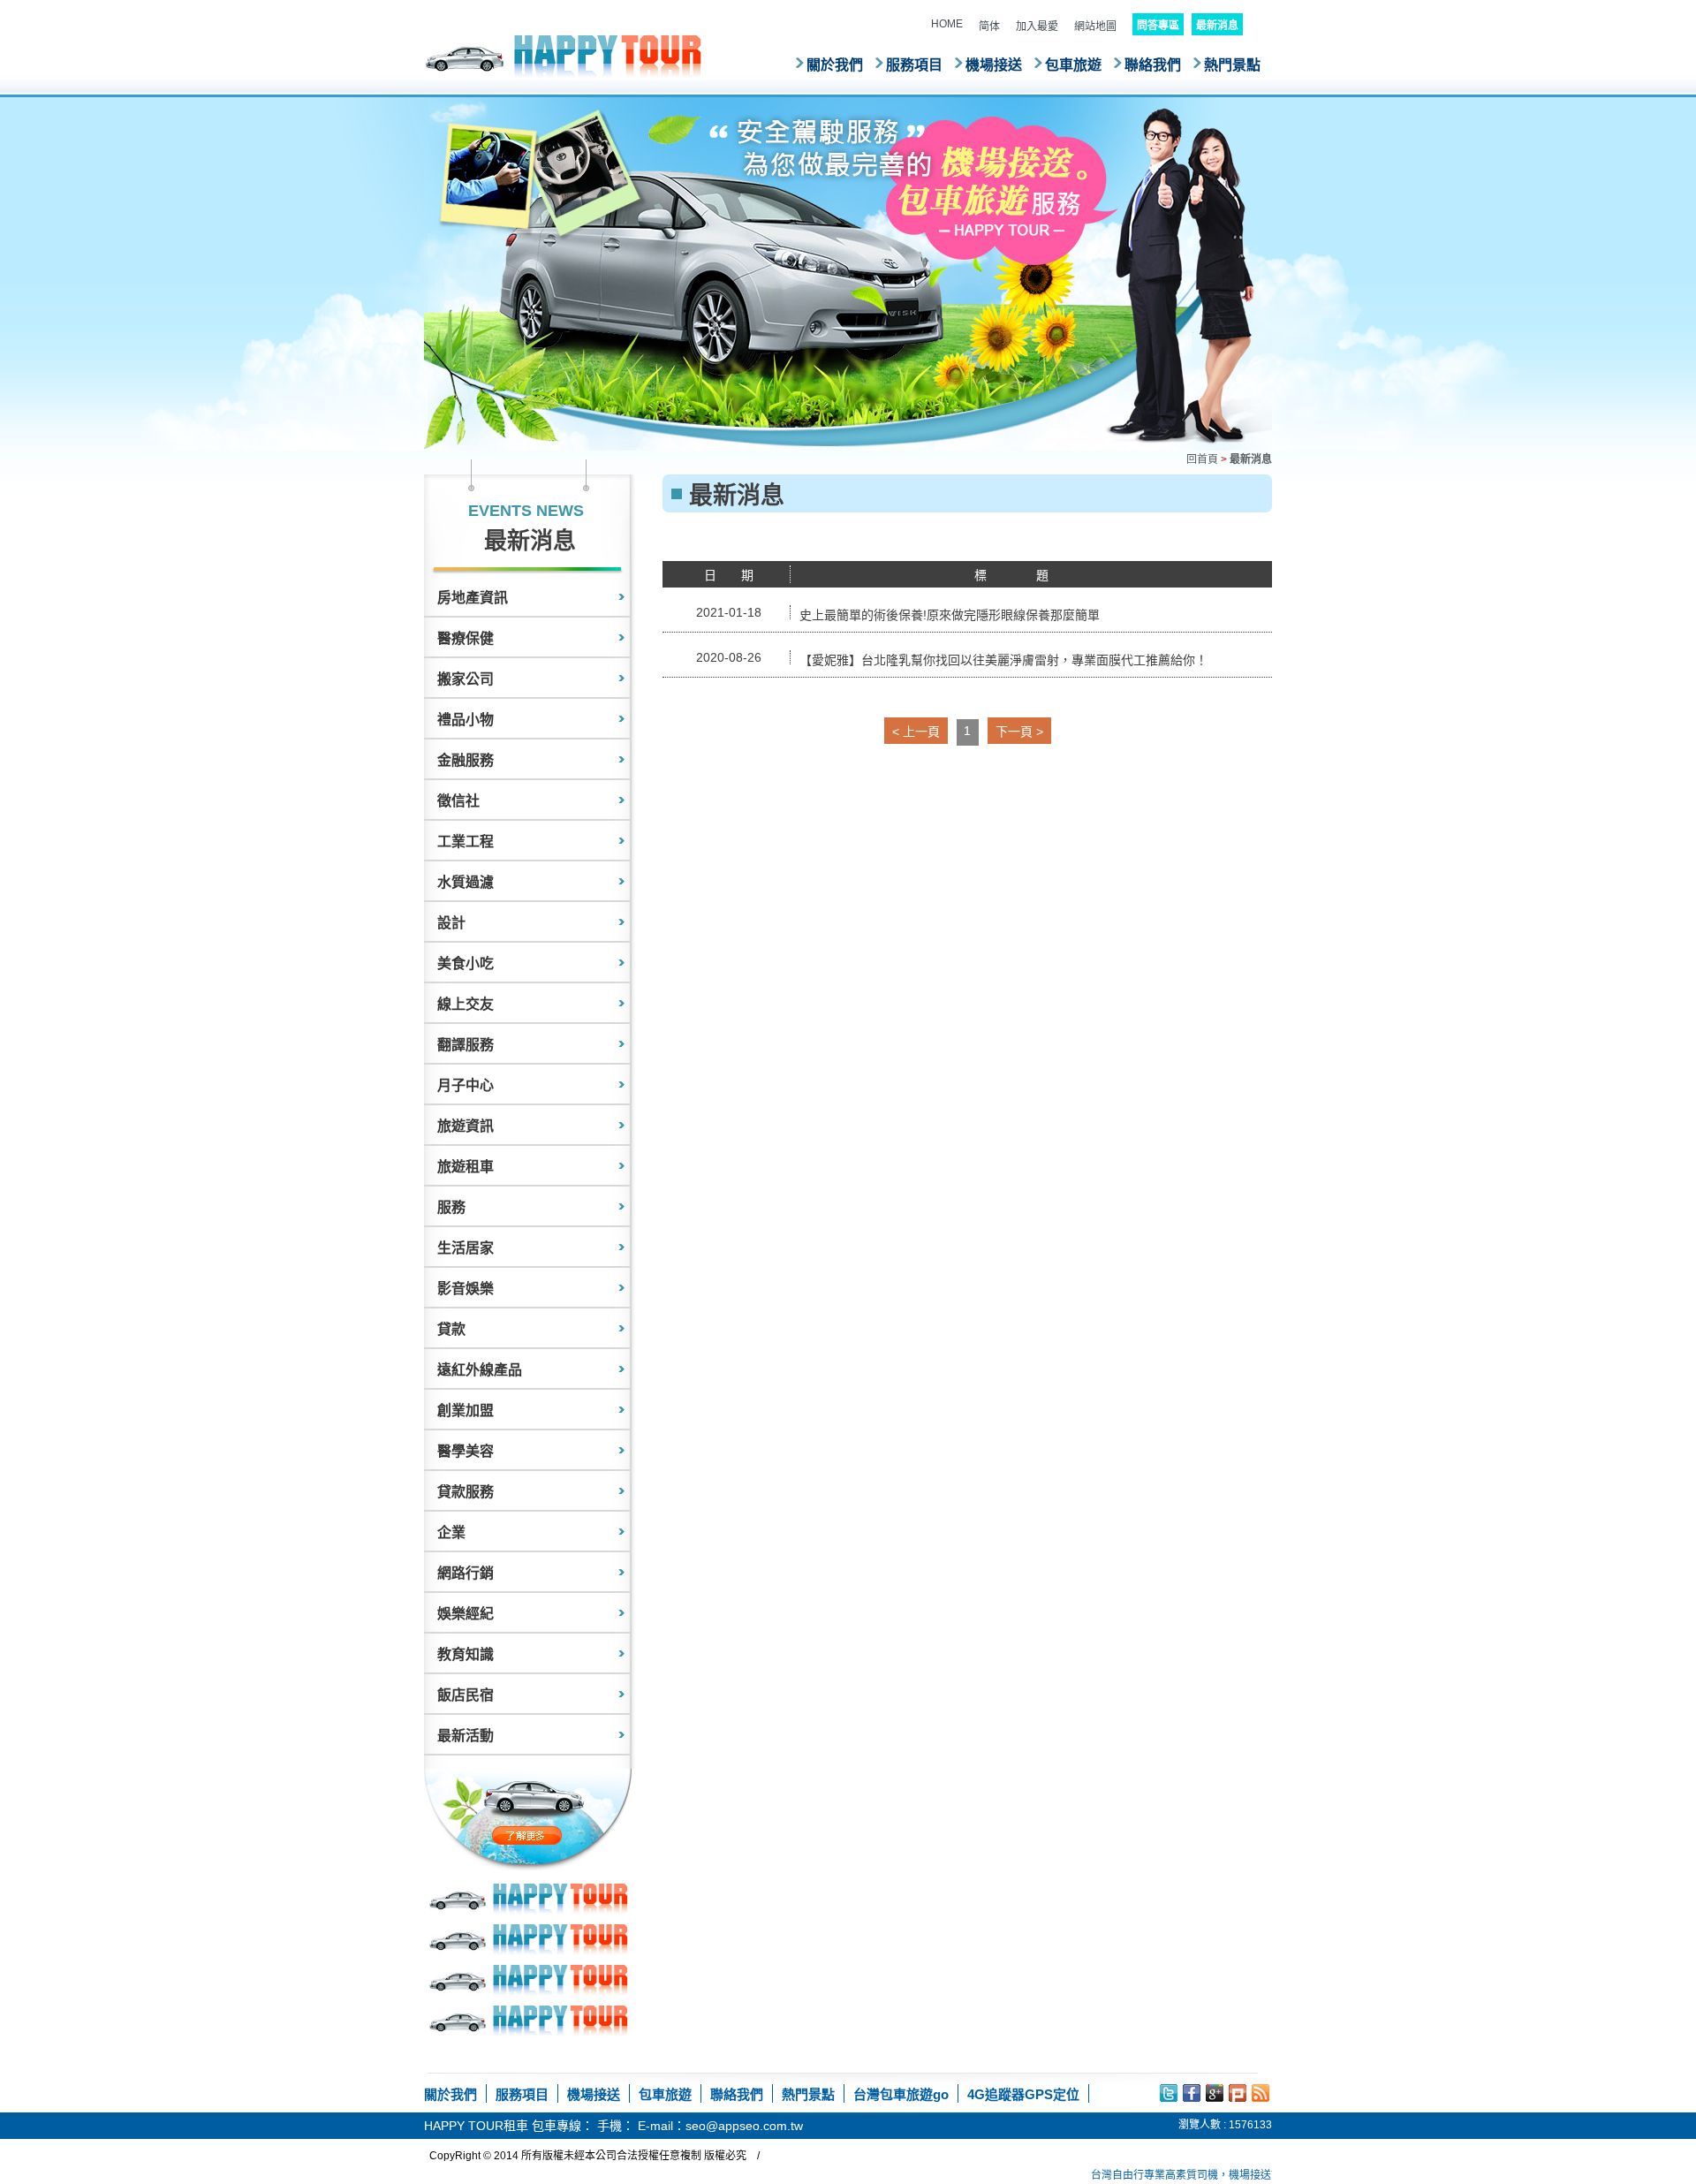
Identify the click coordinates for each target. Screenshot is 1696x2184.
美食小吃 (466, 963)
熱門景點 (1232, 65)
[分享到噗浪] (1238, 2093)
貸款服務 (466, 1492)
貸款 (451, 1329)
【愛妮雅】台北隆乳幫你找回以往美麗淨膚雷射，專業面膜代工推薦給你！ (1003, 660)
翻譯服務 (466, 1045)
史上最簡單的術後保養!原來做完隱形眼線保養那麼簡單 (950, 615)
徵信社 (458, 801)
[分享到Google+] (1215, 2093)
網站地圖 (1095, 27)
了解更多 (564, 1835)
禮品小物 (466, 720)
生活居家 (466, 1248)
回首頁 (1202, 459)
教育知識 (466, 1654)
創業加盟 (466, 1410)
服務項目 (914, 65)
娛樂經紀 (466, 1614)
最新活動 (466, 1736)
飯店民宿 (466, 1695)
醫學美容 (466, 1451)
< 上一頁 (916, 732)
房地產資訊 (473, 598)
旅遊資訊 (466, 1126)
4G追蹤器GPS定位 (1023, 2094)
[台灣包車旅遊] (565, 56)
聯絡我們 (1153, 65)
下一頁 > (1019, 732)
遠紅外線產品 (480, 1370)
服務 (451, 1207)
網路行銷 (466, 1573)
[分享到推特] (1169, 2093)
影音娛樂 (466, 1289)
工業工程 (466, 842)
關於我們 (835, 65)
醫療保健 (466, 638)
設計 (451, 923)
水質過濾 (466, 882)
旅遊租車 (466, 1167)
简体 (989, 27)
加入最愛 (1037, 27)
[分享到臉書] (1192, 2093)
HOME (947, 24)
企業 (451, 1532)
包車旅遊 (1073, 65)
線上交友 (466, 1004)
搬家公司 (466, 679)
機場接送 (994, 65)
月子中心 (466, 1085)
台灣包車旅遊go (901, 2094)
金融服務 (466, 760)
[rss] (1261, 2093)
